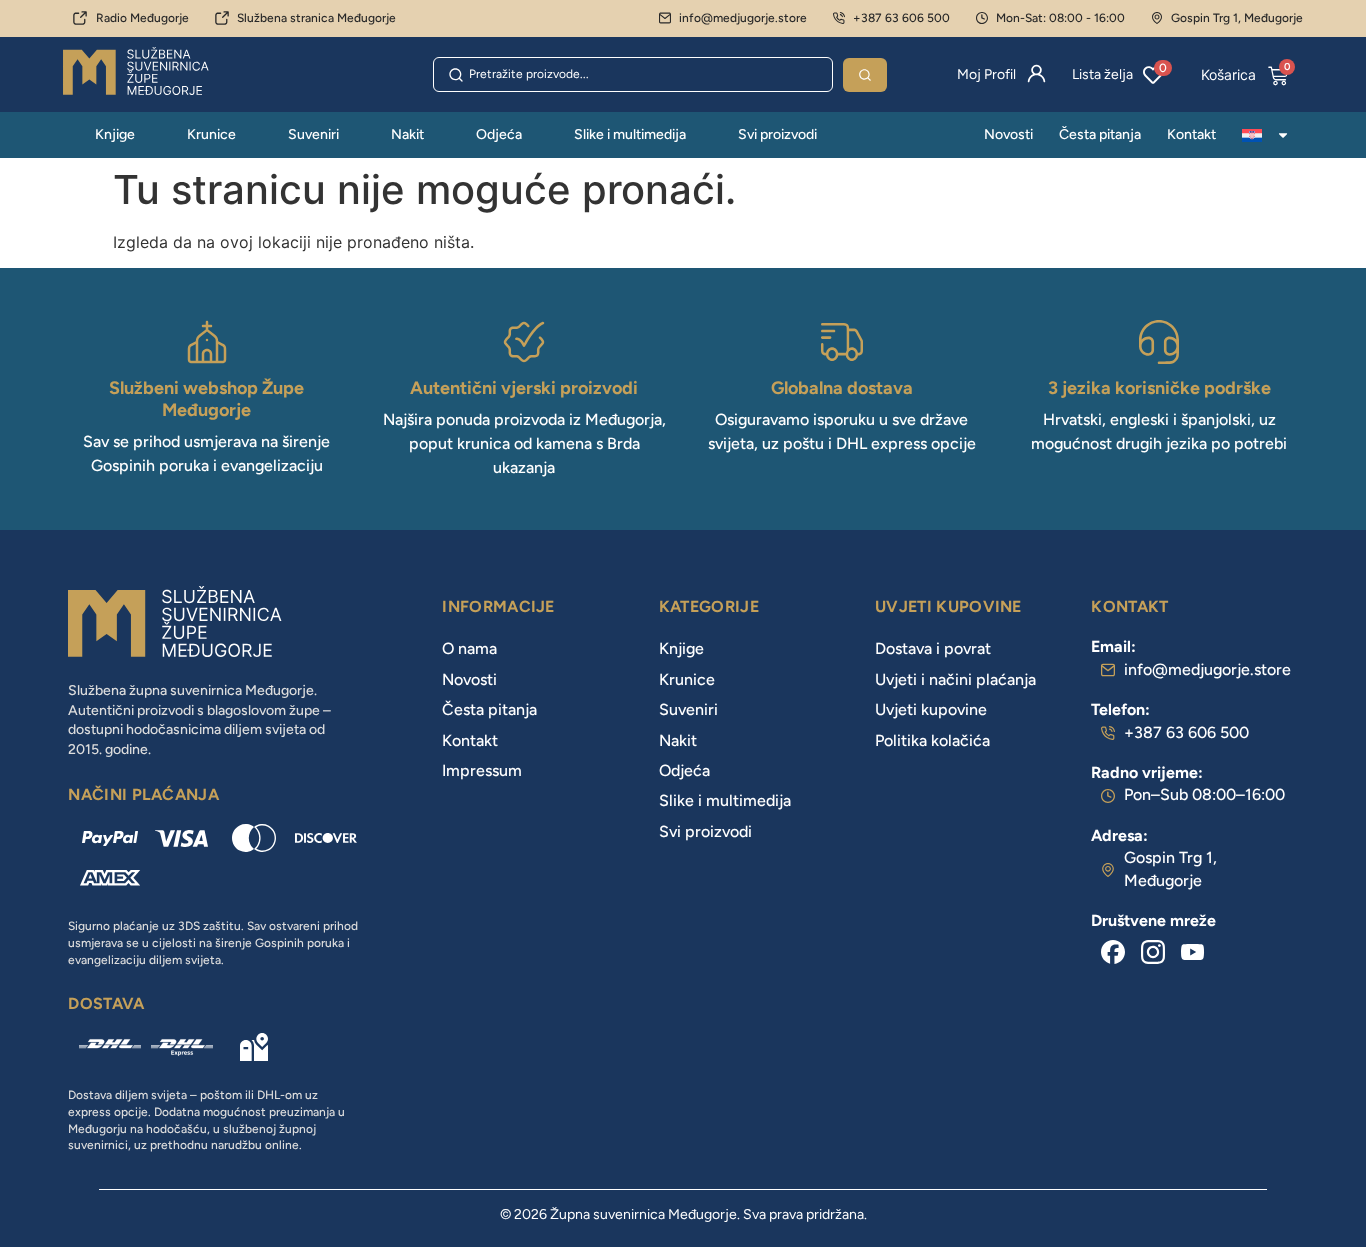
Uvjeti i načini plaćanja (955, 679)
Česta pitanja (1100, 134)
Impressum (482, 770)
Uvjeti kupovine (931, 709)
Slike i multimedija (630, 134)
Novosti (1008, 134)
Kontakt (1191, 134)
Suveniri (313, 134)
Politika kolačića (932, 740)
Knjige (115, 134)
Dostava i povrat (933, 648)
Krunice (211, 134)
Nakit (407, 134)
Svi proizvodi (777, 134)
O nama (469, 648)
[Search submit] (865, 75)
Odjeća (499, 134)
